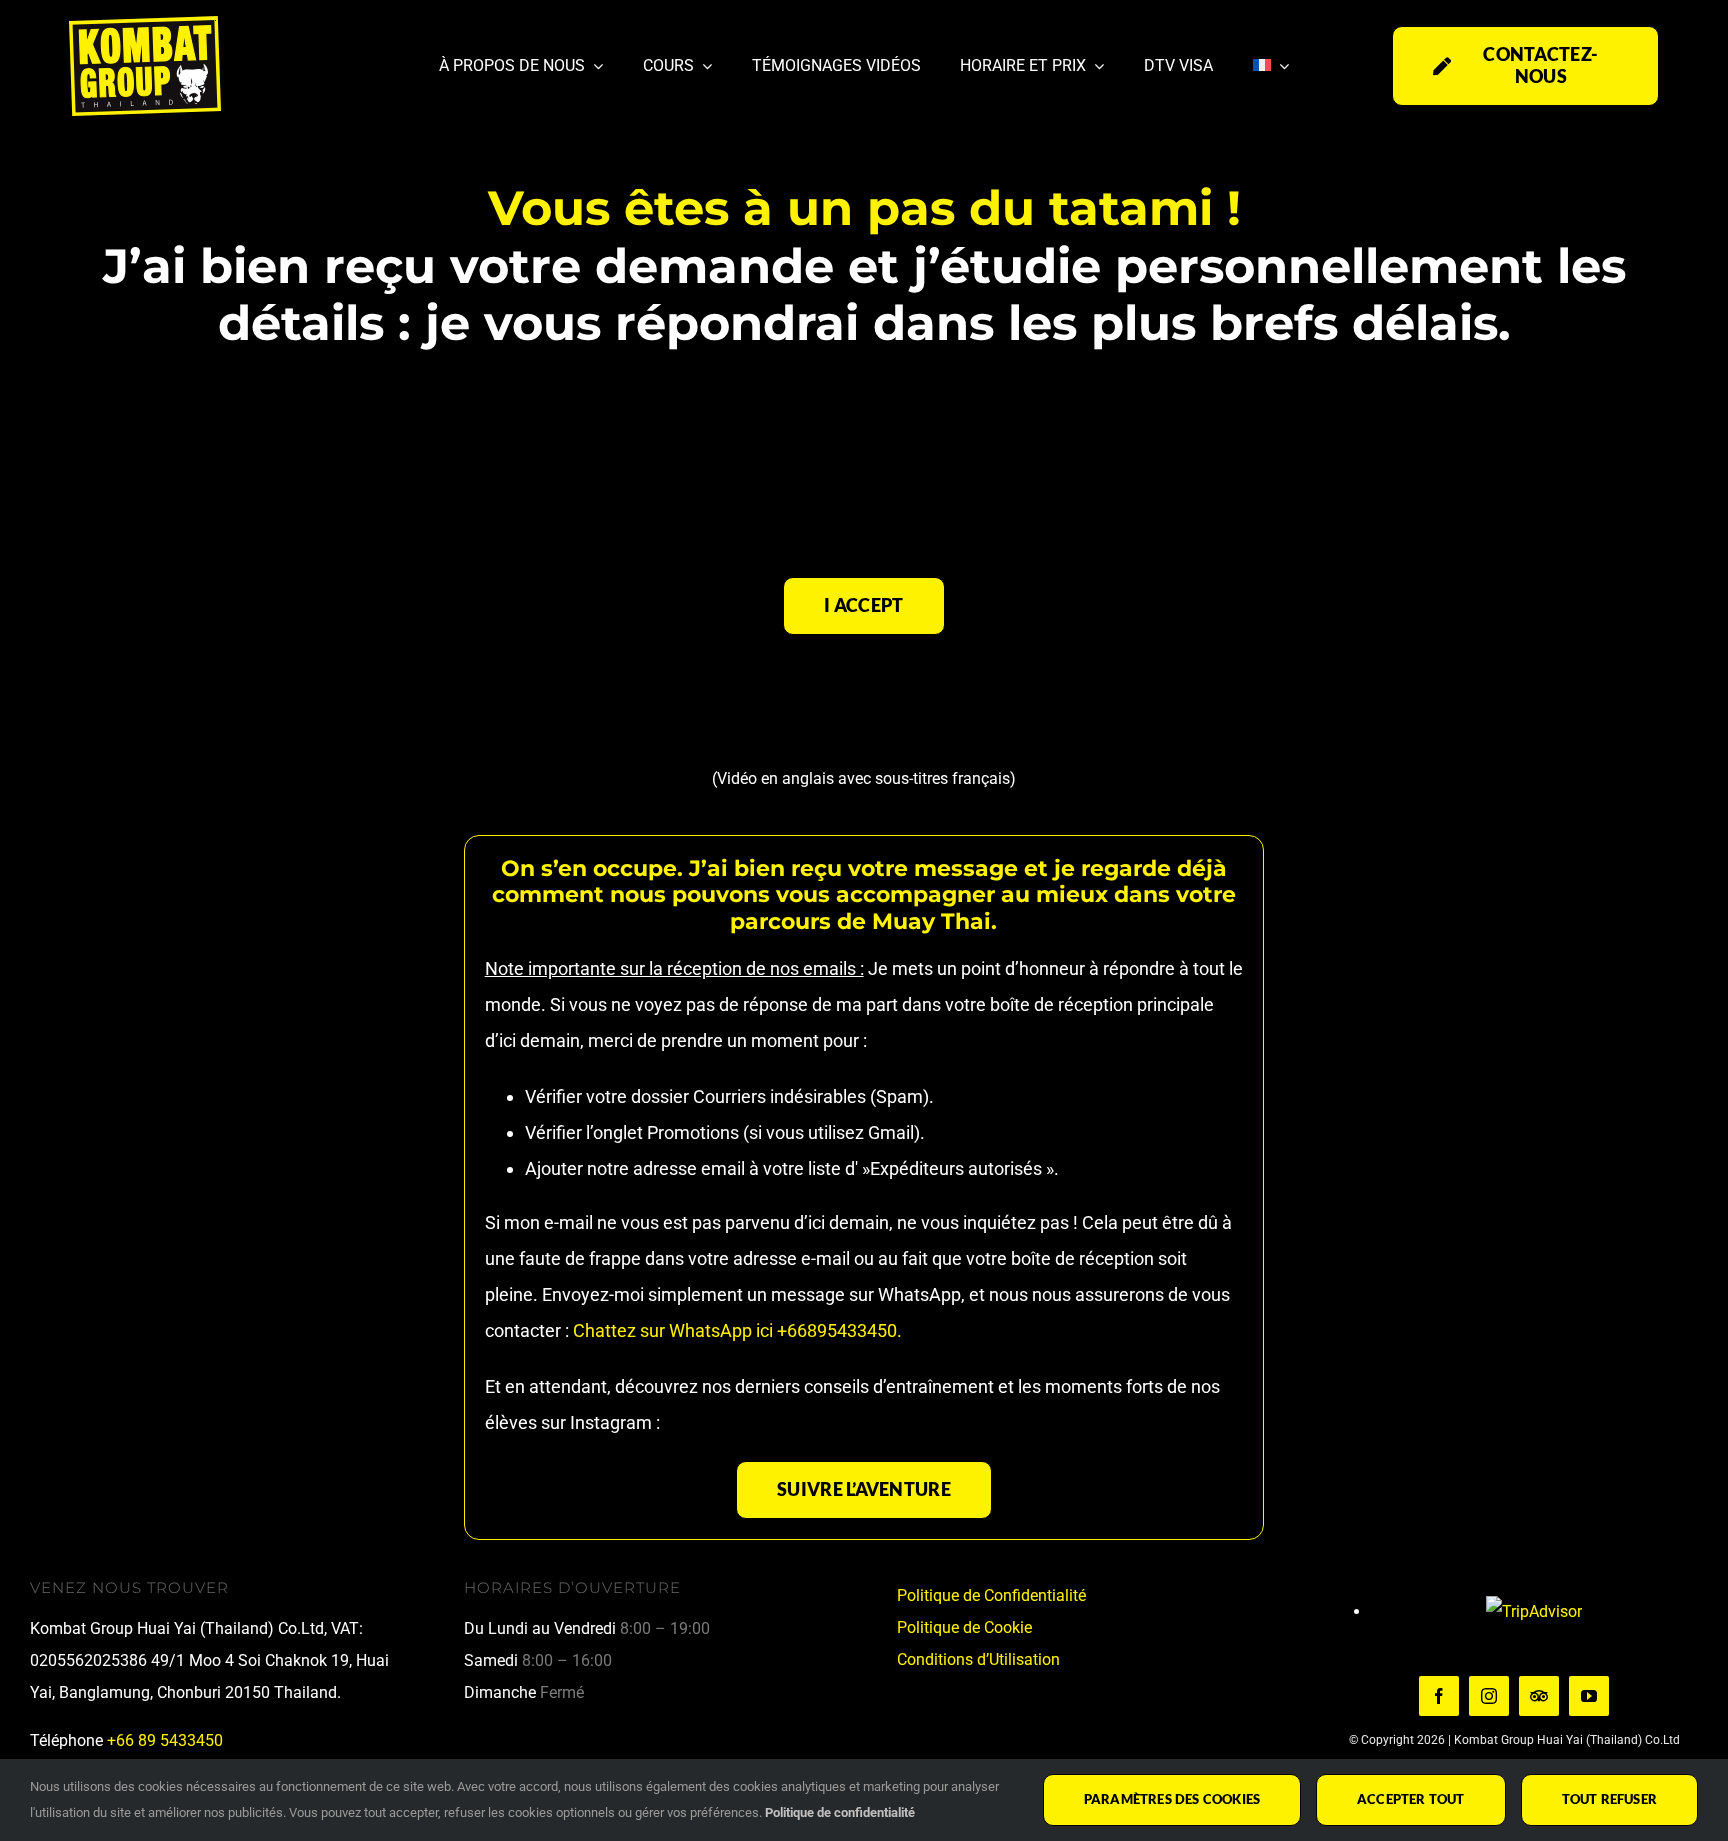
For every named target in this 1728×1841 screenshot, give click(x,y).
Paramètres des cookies (1172, 1799)
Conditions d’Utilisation (978, 1659)
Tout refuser (1609, 1799)
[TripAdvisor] (1539, 1696)
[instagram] (1489, 1696)
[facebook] (1439, 1696)
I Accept (863, 605)
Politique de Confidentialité (991, 1595)
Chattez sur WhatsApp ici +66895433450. (735, 1330)
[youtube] (1589, 1696)
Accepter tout (1411, 1799)
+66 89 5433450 (165, 1740)
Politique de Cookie (964, 1627)
